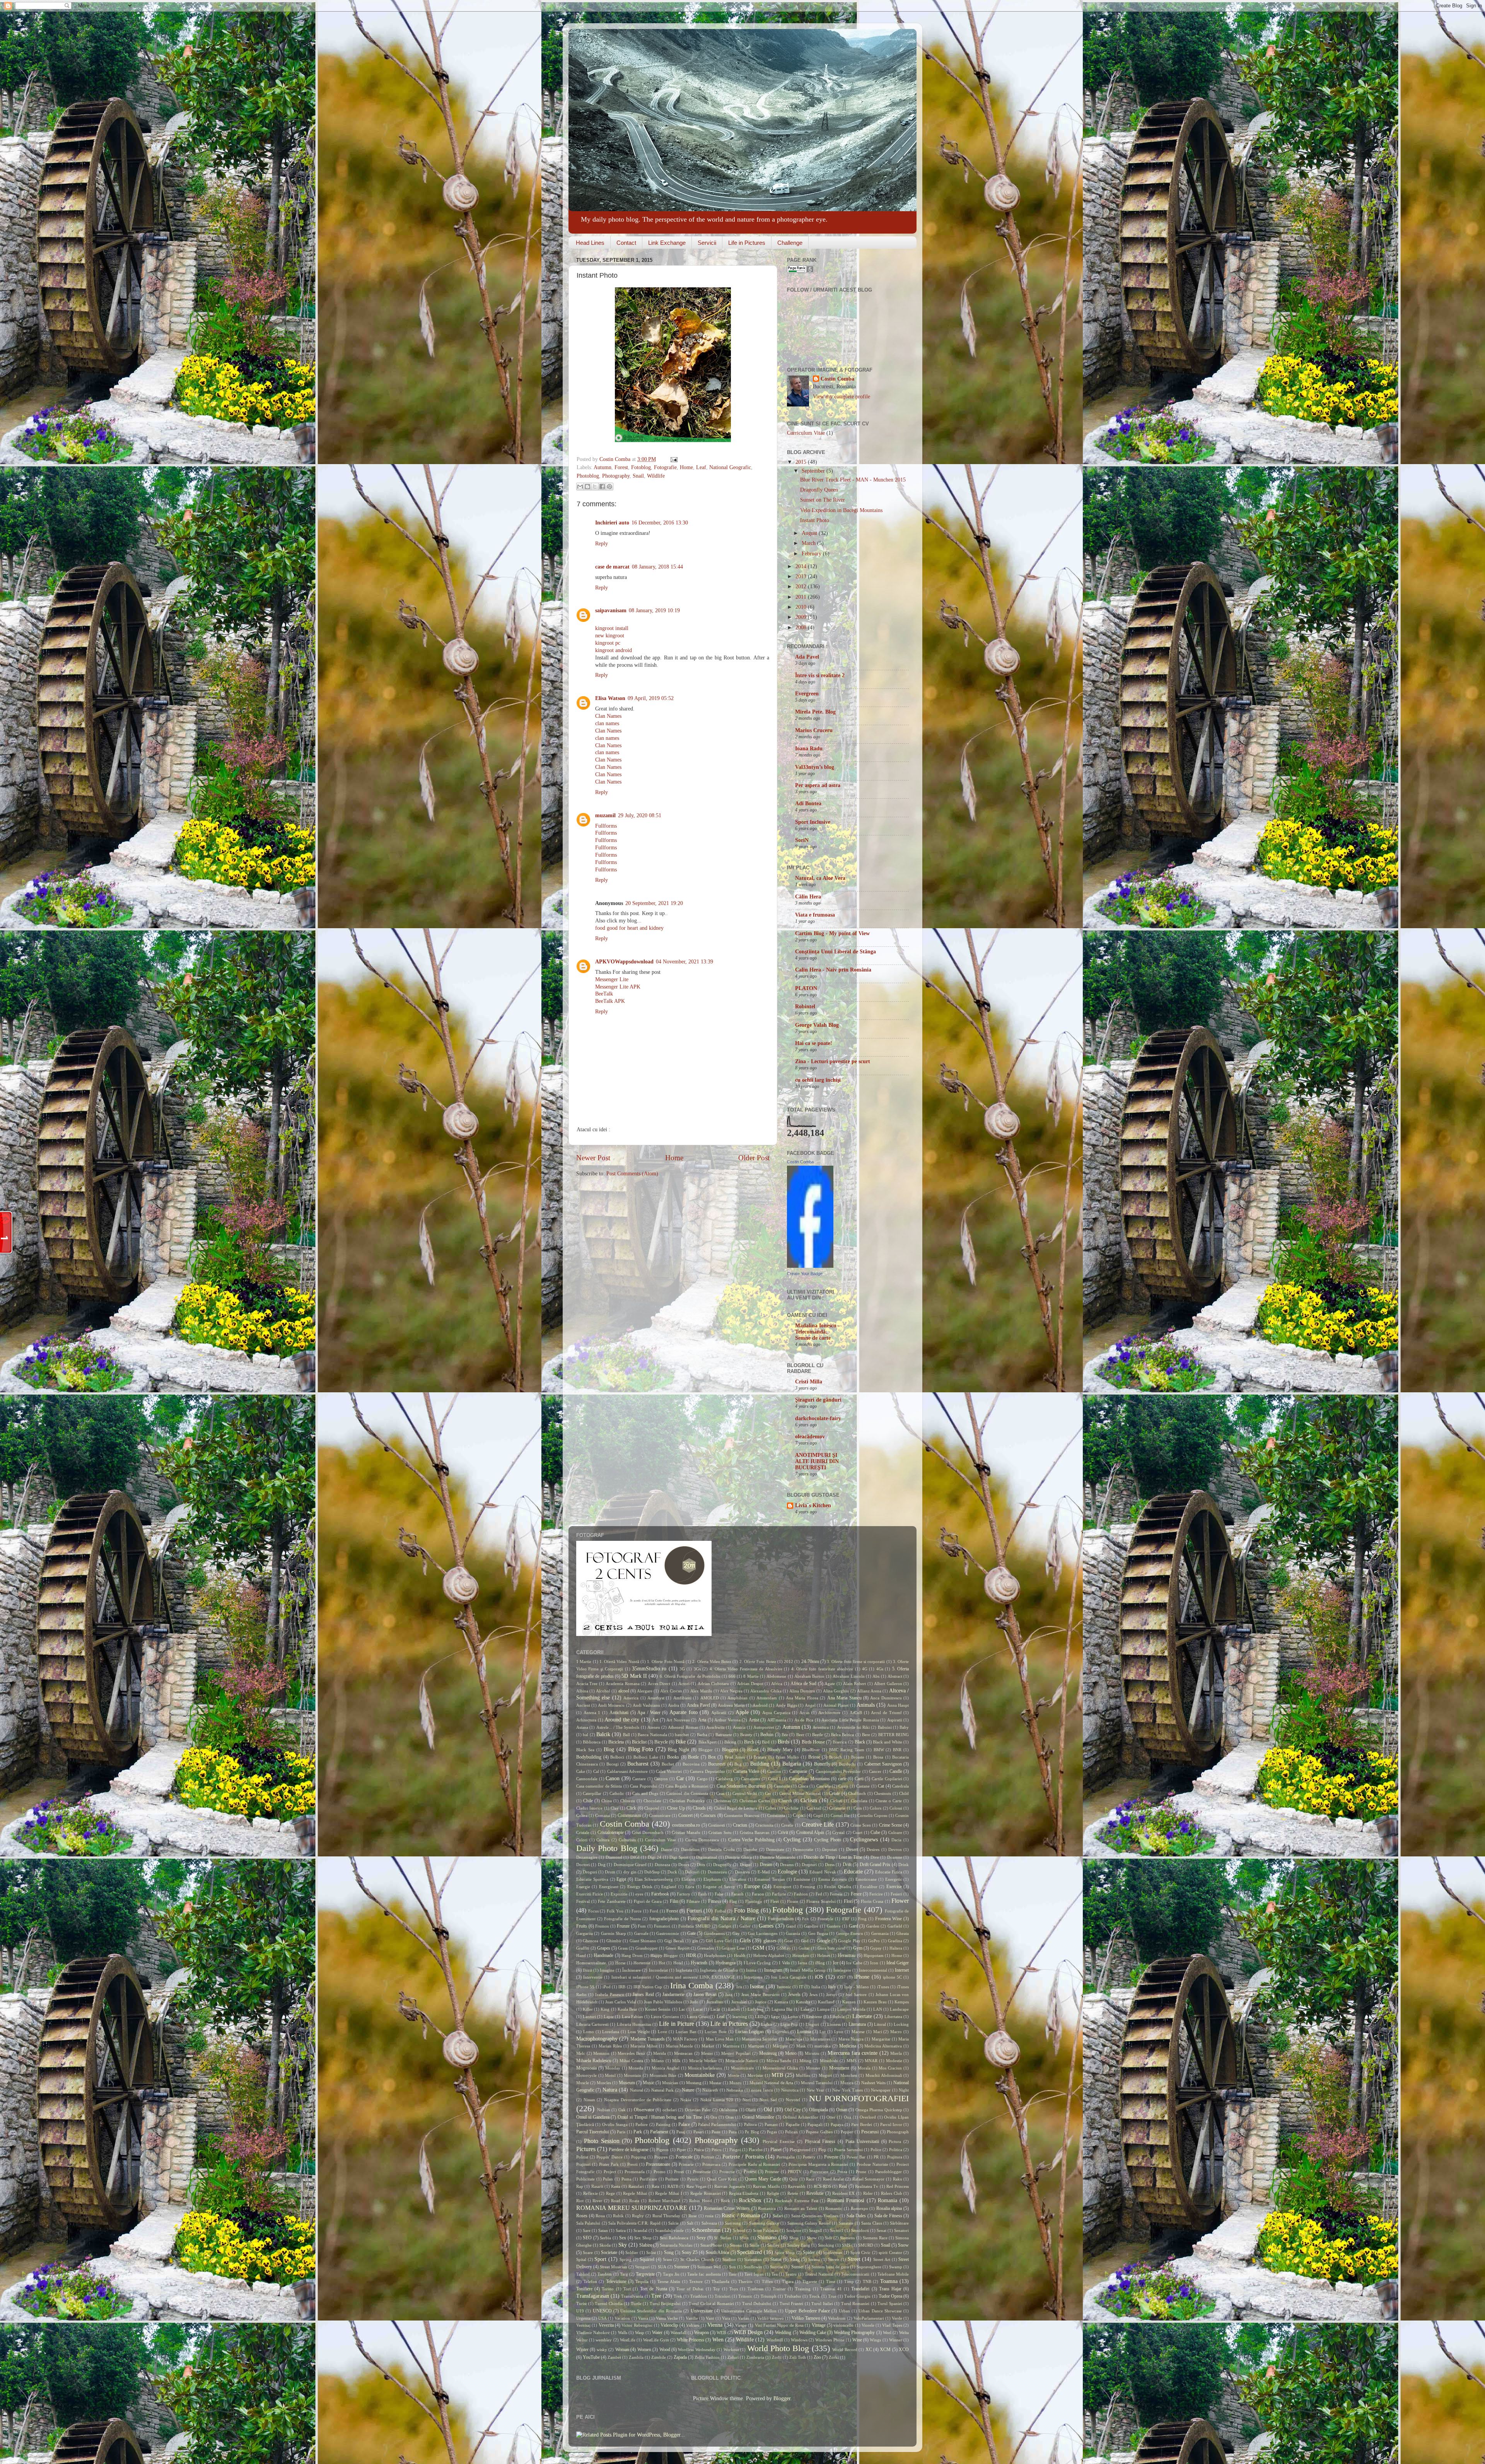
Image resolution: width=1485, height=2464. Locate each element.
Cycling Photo (828, 1840)
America (631, 1698)
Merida (660, 2053)
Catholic (617, 1793)
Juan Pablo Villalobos (663, 2002)
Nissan (589, 2100)
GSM (758, 1948)
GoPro (874, 1941)
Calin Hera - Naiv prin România (833, 970)
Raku (898, 2179)
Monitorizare (742, 2068)
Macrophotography (597, 2039)
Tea (775, 2274)
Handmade (603, 1955)
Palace (684, 2124)
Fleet (775, 1901)
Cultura (603, 1840)
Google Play (849, 1941)
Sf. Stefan (723, 2238)
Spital (581, 2259)
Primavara (711, 2164)
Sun (732, 2267)
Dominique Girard (630, 1865)
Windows (799, 2340)
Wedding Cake (813, 2333)
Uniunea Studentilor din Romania (651, 2311)
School (739, 2230)
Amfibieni (682, 1698)
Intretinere (753, 1977)
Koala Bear (627, 2009)
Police (876, 2150)
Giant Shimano (643, 1941)
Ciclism (809, 1801)
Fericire (876, 1894)
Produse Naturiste (872, 2164)
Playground (800, 2150)
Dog (602, 1865)
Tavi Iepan (754, 2274)
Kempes (902, 2002)
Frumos (602, 1926)
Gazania (793, 1933)
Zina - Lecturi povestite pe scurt (833, 1061)
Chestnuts (882, 1793)
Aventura (821, 1727)
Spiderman (833, 2252)
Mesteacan (683, 2053)
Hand (581, 1955)
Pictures (586, 2149)
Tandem (605, 2274)
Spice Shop (785, 2252)
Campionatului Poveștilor (838, 1771)
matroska (823, 2046)
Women (644, 2350)
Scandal (640, 2230)
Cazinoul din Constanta (687, 1793)
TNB (867, 2281)
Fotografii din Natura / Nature (721, 1918)
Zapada (680, 2357)
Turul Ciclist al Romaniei (711, 2303)
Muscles (604, 2083)
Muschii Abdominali (884, 2075)
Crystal (838, 1832)
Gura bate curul (831, 1948)
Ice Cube (854, 1963)
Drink (904, 1865)
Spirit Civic (860, 2252)
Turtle (636, 2303)
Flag (733, 1901)
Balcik (603, 1734)
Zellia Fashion (707, 2357)
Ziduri (733, 2357)
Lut (823, 2032)
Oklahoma (728, 2110)
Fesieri (896, 1894)
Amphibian (737, 1698)
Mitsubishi (829, 2061)
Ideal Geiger (898, 1963)
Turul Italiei (822, 2303)
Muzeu (736, 2083)
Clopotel (652, 1808)
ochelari (670, 2110)
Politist (582, 2157)
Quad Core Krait (722, 2179)
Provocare (819, 2172)
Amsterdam (767, 1698)
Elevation (738, 1879)
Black (860, 1742)
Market (708, 2046)
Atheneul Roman (683, 1727)
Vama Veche (667, 2318)
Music (649, 2083)
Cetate (834, 1793)
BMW (879, 1750)
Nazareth (710, 2090)
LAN (878, 2009)
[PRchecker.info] (801, 271)
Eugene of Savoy (719, 1887)
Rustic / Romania (741, 2216)
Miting (805, 2061)
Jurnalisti (739, 2002)
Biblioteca (592, 1742)
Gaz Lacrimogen (763, 1933)
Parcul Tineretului (592, 2132)
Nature (688, 2090)
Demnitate (775, 1849)
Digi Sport (679, 1857)
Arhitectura (586, 1720)
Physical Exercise (779, 2141)
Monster (813, 2068)
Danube (750, 1849)
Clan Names (608, 716)
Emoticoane (866, 1879)
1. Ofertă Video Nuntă (619, 1661)
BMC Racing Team (847, 1750)
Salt (690, 2223)
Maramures (820, 2039)
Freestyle (825, 1919)
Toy (717, 2289)
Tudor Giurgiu (857, 2296)
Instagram (773, 1970)
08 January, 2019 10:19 (654, 610)
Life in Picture (676, 2024)
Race (810, 2179)
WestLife (628, 2340)
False (719, 1894)
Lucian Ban (686, 2032)
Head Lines (590, 243)
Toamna (889, 2281)
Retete (793, 2193)
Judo (694, 2002)
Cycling (792, 1840)
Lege (776, 2017)
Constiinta (776, 1815)
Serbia (605, 2238)
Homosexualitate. (592, 1963)
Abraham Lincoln (848, 1676)
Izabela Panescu (609, 1994)
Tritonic (745, 2296)
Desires (873, 1849)
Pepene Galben (819, 2132)
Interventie (593, 1977)
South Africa (717, 2252)
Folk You (615, 1911)
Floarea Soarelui (821, 1901)
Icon (874, 1963)
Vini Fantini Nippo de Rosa (779, 2325)
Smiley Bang (799, 2245)
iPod (607, 1987)
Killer (588, 2009)
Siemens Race (875, 2238)
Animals (866, 1705)
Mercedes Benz (631, 2053)
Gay (736, 1933)
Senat (882, 2230)
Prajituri (583, 2164)
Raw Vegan (696, 2186)
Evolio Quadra (837, 1887)
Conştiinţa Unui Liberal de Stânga (836, 952)
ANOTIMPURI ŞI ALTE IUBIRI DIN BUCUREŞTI (817, 1461)
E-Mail (764, 1872)
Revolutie (815, 2193)
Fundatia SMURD (694, 1926)
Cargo (702, 1779)
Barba (702, 1735)
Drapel (746, 1865)
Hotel (678, 1963)
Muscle (583, 2083)
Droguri (590, 1872)
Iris (739, 1987)
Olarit (751, 2110)
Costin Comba (616, 459)
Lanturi (589, 2017)
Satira (621, 2230)
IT (801, 1987)
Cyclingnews (864, 1840)
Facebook (660, 1894)
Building (760, 1764)
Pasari (699, 2132)
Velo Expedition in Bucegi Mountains (841, 510)
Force (637, 1911)
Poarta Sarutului (848, 2150)
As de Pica (804, 1720)
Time (831, 2281)
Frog (862, 1919)
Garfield (895, 1926)
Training (803, 2289)
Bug (738, 1764)
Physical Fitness (820, 2141)
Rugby (638, 2216)
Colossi (896, 1808)
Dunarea (742, 1872)
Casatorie (782, 1786)
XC (869, 2350)
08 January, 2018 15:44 (657, 567)
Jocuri (831, 1994)
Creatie (787, 1825)
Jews (813, 1994)
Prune (861, 2172)
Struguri (642, 2267)
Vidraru (693, 2325)
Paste (716, 2132)
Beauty (746, 1735)
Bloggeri (730, 1750)
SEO (587, 2238)
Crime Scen (861, 1825)
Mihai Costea (631, 2061)
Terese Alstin (669, 2281)
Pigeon (662, 2150)
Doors (684, 1865)
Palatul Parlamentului (717, 2124)
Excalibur (869, 1887)
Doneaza (662, 1865)
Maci (878, 2032)
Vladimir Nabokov (593, 2333)
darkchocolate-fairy (818, 1418)
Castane (863, 1786)
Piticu (717, 2150)
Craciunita (764, 1825)
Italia (816, 1987)
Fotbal (720, 1911)
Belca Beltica (842, 1735)
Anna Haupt (898, 1705)
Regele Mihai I (668, 2193)
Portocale (684, 2157)
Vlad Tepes (892, 2325)
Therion (745, 2281)
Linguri (812, 2024)
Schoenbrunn (706, 2230)
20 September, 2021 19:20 (654, 903)
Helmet (824, 1955)
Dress (830, 1865)
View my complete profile (841, 397)
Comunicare (660, 1815)
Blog (609, 1749)
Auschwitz (715, 1727)
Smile (754, 2245)
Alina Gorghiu (836, 1691)
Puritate (672, 2179)
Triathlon (699, 2296)
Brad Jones (735, 1757)
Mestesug (768, 2053)
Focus (593, 1911)
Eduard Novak (823, 1872)
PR (876, 2157)
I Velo (784, 1963)
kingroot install (612, 628)
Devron (895, 1849)
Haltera (896, 1948)
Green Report (678, 1948)
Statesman (753, 2259)
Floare (793, 1901)
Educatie (853, 1872)
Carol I (774, 1779)
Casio (843, 1786)
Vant (710, 2318)
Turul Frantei (792, 2303)
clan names (607, 723)
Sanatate (846, 2223)
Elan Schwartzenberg (654, 1879)
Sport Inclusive (813, 822)
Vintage (819, 2325)
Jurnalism (715, 2002)
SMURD (866, 2245)
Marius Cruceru (814, 730)
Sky (623, 2245)
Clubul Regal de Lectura (736, 1808)
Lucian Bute (716, 2032)
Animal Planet (836, 1705)
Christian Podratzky (687, 1801)
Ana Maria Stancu (844, 1698)
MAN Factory (685, 2039)
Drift (847, 1865)
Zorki (834, 2357)
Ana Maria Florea (802, 1698)
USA (603, 2318)
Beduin (767, 1735)
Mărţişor (780, 2046)
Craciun (740, 1825)
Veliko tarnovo (771, 2318)
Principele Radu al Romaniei (754, 2164)
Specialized (749, 2252)
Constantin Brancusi (742, 1815)
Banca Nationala (652, 1735)
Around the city (622, 1720)
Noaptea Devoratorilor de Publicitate (638, 2100)
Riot (580, 2201)
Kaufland (826, 2002)
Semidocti (860, 2230)
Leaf (701, 467)
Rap (580, 2186)
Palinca (750, 2124)
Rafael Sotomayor (869, 2179)
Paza (733, 2132)
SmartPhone (711, 2245)
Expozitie (619, 1894)
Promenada (635, 2172)
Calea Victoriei (669, 1771)
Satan (603, 2230)
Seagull (816, 2230)
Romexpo (859, 2208)
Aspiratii (895, 1720)
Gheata (903, 1933)
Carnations (750, 1779)
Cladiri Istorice (589, 1808)
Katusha (803, 2002)
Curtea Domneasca (702, 1840)
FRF (846, 1919)
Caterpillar (592, 1793)
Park (638, 2132)
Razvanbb (797, 2186)
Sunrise (777, 2267)
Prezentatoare (658, 2164)
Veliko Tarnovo (806, 2318)
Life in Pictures (747, 243)
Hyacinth (699, 1963)
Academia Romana (622, 1684)
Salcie (673, 2223)
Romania (888, 2200)
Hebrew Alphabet (769, 1955)
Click (631, 1808)
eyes (639, 1894)
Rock (725, 2201)
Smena (736, 2245)
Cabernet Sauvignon (883, 1764)
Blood (753, 1750)
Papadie (793, 2124)
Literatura (857, 2024)
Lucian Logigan (750, 2032)
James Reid (643, 1994)
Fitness (715, 1901)
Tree (656, 2296)
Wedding (783, 2333)
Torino (608, 2289)
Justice (761, 2002)
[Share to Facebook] (602, 487)
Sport (600, 2259)
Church (785, 1801)
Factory (684, 1894)
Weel (887, 2333)
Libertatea (893, 2017)
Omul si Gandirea (593, 2117)
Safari (778, 2216)
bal (585, 1735)
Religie (773, 2193)
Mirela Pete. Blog (815, 712)
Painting (663, 2124)
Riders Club (892, 2193)
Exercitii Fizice (590, 1894)
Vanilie (692, 2318)
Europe (752, 1886)
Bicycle (661, 1742)
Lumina (804, 2032)
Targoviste (645, 2274)
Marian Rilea (610, 2046)
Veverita (606, 2325)
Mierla (896, 2053)
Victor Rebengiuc (637, 2325)
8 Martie (751, 1676)
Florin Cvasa (872, 1901)
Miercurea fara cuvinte (853, 2053)
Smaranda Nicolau (676, 2245)
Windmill (775, 2340)
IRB (622, 1987)
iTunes (883, 1987)
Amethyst (656, 1698)
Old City (793, 2110)
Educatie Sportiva (592, 1879)
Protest (750, 2172)
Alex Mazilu (701, 1691)
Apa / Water (649, 1713)
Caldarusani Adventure (627, 1771)
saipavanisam (611, 610)
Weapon (702, 2333)
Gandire (811, 1926)
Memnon (601, 2053)
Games (766, 1926)
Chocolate (652, 1801)
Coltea (582, 1815)
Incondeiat (658, 1970)
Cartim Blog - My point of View (832, 933)
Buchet (668, 1764)
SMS (846, 2245)
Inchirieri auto (612, 523)
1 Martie (584, 1661)
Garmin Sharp (614, 1933)
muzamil (605, 815)
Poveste (831, 2157)
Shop (794, 2238)
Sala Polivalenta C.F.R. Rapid (634, 2223)
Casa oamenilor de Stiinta (599, 1786)
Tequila (642, 2281)
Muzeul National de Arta (771, 2083)
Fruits (582, 1926)
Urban (844, 2311)
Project (610, 2172)
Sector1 (837, 2230)
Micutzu (812, 2053)
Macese (858, 2032)
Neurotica (790, 2090)
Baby (904, 1727)
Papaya (837, 2124)
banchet (682, 1735)
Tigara (788, 2281)
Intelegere (842, 1970)
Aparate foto (684, 1712)
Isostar (757, 1987)
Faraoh (737, 1894)
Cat (881, 1786)
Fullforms (606, 826)
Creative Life (818, 1825)
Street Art (882, 2259)
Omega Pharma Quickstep (879, 2110)
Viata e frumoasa (815, 915)
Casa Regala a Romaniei (687, 1786)
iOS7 (841, 1977)
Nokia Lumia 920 (717, 2100)
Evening (808, 1887)
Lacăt (715, 2009)
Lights (767, 2024)
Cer (768, 1793)
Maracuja (794, 2039)
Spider (809, 2252)
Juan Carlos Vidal (621, 2002)
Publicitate (585, 2179)
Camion (774, 1771)
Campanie (798, 1771)
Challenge (790, 243)
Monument (839, 2068)
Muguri (825, 2075)
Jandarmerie (673, 1994)
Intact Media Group (808, 1970)
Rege (610, 2193)
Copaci (799, 1815)
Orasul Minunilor (758, 2117)
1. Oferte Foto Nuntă (666, 1661)
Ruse (693, 2216)
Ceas (720, 1793)
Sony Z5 (690, 2252)
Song (669, 2252)
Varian (744, 2318)
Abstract (895, 1676)
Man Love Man (720, 2039)
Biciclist (639, 1742)
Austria (739, 1727)
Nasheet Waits (873, 2083)
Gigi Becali (674, 1941)
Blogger (706, 1750)
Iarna (802, 1963)
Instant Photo (815, 520)
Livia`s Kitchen (813, 1505)
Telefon (590, 2281)
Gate (691, 1933)
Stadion (729, 2259)
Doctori (583, 1865)
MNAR (871, 2061)
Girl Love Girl (719, 1941)
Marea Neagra (851, 2039)
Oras (730, 2117)
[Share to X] (595, 487)
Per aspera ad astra (818, 785)
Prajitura (895, 2157)
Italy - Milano (857, 1987)
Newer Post (593, 1158)
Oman (842, 2110)
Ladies (734, 2009)
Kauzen (849, 2002)
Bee (785, 1735)
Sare (587, 2230)
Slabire (646, 2245)
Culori (582, 1840)
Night (904, 2090)
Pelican (791, 2132)
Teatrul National (819, 2274)
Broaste (858, 1757)
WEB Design (748, 2332)
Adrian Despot (750, 1684)
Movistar (755, 2075)
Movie (734, 2075)
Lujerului (781, 2032)
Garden (873, 1926)
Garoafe (641, 1933)
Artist (754, 1720)
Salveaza (709, 2223)
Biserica (840, 1742)
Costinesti (717, 1825)
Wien (718, 2340)
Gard (853, 1926)
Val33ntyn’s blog (815, 767)
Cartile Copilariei (887, 1779)
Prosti (679, 2172)
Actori (684, 1684)
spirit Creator (890, 2252)
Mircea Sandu (779, 2061)
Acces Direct (659, 1684)
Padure (642, 2124)
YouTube (591, 2357)
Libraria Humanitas (634, 2024)
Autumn (603, 467)
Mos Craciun (890, 2068)
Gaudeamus (714, 1933)
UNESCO (602, 2311)
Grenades (706, 1948)
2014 (802, 566)
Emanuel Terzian (770, 1879)
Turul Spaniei (890, 2303)
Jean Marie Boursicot (760, 1994)
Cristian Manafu (686, 1832)
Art (655, 1720)
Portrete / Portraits (743, 2157)
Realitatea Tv (867, 2186)
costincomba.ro (686, 1825)
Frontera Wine (888, 1919)
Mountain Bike (663, 2075)
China (607, 1801)
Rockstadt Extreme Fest (796, 2201)
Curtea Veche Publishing (751, 1840)
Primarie (686, 2164)
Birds (783, 1742)
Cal (596, 1771)
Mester (707, 2053)
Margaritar (881, 2039)
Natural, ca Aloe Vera (820, 878)
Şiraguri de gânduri (818, 1400)
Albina (582, 1691)
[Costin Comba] (810, 1266)
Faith (702, 1894)
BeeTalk (604, 994)
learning (740, 2017)
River (597, 2201)
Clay (615, 1808)
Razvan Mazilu (766, 2186)
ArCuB (856, 1713)
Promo (660, 2172)
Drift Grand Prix (875, 1865)
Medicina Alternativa (883, 2046)
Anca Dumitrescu (886, 1698)
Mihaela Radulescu (594, 2061)
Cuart (858, 1832)
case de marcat (612, 567)
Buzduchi (847, 1764)
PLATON (806, 988)
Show (812, 2238)
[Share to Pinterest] (609, 487)
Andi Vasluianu (646, 1705)
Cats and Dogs (645, 1793)
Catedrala (900, 1786)
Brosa (878, 1757)
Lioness (834, 2024)
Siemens (847, 2238)
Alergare (645, 1691)
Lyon (839, 2032)
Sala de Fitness (888, 2216)
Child (904, 1793)
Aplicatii (719, 1713)
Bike (681, 1742)
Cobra (771, 1808)
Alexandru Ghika (766, 1691)
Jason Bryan (705, 1994)
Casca (803, 1786)
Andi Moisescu (611, 1705)
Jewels (794, 1994)
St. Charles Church (697, 2259)
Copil (818, 1815)
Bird (766, 1742)
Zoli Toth (798, 2357)
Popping (639, 2157)
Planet (776, 2150)
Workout (731, 2350)
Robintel (805, 1007)
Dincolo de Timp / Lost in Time (833, 1857)
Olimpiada (818, 2110)
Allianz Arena (869, 1691)
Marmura (731, 2046)
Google (824, 1941)
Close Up (676, 1808)
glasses (770, 1941)
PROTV (795, 2172)
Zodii (777, 2357)
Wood (665, 2350)
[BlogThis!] (587, 487)
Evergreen (807, 694)
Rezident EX (844, 2193)
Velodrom (837, 2318)
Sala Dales (856, 2216)
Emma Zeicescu (833, 1879)
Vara (726, 2318)
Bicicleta (616, 1742)
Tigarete (810, 2281)
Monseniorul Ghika (780, 2068)
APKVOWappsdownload (624, 962)
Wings (875, 2340)
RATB (673, 2186)
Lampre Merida (851, 2009)
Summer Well (709, 2267)
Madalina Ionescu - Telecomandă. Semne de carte (818, 1332)
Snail (638, 476)
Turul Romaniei (855, 2303)
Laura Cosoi (698, 2017)
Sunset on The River (823, 500)
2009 (802, 617)
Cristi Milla (809, 1382)
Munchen (849, 2075)
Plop (822, 2150)
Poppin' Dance (609, 2157)
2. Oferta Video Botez (712, 1661)
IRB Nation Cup (648, 1987)
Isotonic (784, 1987)
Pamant (771, 2124)
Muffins (803, 2075)
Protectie (727, 2172)
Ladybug (756, 2009)
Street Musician (614, 2267)
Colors (876, 1808)
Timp (849, 2281)
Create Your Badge (805, 1274)
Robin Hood (701, 2201)
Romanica (767, 2208)
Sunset (797, 2267)
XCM (885, 2350)
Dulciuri (692, 1872)
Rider (868, 2193)
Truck (814, 2296)
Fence (856, 1894)
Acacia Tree (587, 1684)
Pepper (847, 2132)
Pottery (809, 2157)
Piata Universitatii (862, 2141)
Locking (901, 2024)
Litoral (880, 2024)
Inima (751, 1970)
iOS (819, 1977)
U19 (580, 2311)
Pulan (608, 2179)
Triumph (769, 2296)
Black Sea (585, 1750)
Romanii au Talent (801, 2208)
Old (768, 2110)
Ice (836, 1963)
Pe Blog (752, 2132)
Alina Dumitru (802, 1691)
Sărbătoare (899, 2223)
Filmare (693, 1901)
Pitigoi (735, 2150)
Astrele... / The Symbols (618, 1727)
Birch (749, 1742)
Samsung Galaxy (764, 2223)
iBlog (820, 1963)
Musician (670, 2083)
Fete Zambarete (612, 1901)
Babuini (885, 1727)
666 (732, 1676)
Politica (896, 2150)
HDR (691, 1955)
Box (712, 1757)
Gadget (725, 1926)
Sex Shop (643, 2238)
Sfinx (744, 2238)
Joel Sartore (856, 1994)
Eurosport (782, 1887)
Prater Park (609, 2164)
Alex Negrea (731, 1691)
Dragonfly (722, 1865)
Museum (627, 2083)
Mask (801, 2046)
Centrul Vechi (745, 1793)
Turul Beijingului (665, 2303)
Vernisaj (583, 2325)
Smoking (826, 2245)
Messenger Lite (612, 979)
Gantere (834, 1926)
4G (865, 1669)
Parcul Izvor (891, 2124)
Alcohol (603, 1691)
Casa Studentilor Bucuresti (741, 1786)
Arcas (804, 1713)
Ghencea (591, 1941)
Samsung (733, 2223)
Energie (583, 1887)
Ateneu (654, 1727)
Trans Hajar (890, 2289)
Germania (880, 1933)
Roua (600, 2216)
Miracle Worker (703, 2061)
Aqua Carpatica (776, 1713)
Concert (685, 1815)
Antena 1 (592, 1713)
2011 (802, 597)
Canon (613, 1778)
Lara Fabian (632, 2017)
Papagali (815, 2124)
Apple (742, 1712)
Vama (643, 2318)
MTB (777, 2075)
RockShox (750, 2200)
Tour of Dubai (690, 2289)
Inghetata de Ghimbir (719, 1970)
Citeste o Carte (889, 1801)
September (814, 471)
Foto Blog (747, 1911)
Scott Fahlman (766, 2230)
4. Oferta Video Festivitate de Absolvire (746, 1669)
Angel (810, 1705)
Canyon (661, 1779)
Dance (667, 1849)
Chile (588, 1801)
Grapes (604, 1948)
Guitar (804, 1948)
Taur (733, 2274)
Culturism (627, 1840)
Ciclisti (836, 1801)
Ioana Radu (809, 749)
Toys (734, 2289)
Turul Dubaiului (757, 2303)
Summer (682, 2267)
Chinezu (628, 1801)
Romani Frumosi (846, 2200)
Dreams (787, 1865)
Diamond (614, 1857)
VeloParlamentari (869, 2318)
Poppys (661, 2157)
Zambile (659, 2357)
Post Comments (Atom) (632, 1174)
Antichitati (619, 1713)
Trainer (779, 2289)
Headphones (715, 1955)
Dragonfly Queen (819, 490)
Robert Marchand (665, 2201)
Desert (852, 1849)
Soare (588, 2252)
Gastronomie (668, 1933)
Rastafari (636, 2186)
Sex (623, 2238)
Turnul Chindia (609, 2303)
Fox (806, 1919)
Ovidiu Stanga (615, 2124)
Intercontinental (873, 1970)
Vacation (622, 2318)
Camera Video (746, 1771)
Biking (730, 1742)
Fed (819, 1894)
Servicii (707, 243)
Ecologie (787, 1872)
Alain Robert (854, 1684)
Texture (696, 2281)
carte (842, 1779)
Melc (581, 2053)
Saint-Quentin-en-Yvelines (815, 2216)
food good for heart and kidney (629, 928)
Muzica (847, 2083)
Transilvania (632, 2296)
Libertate (862, 2016)
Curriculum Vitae (806, 433)
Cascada (824, 1786)
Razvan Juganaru (730, 2186)
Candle (896, 1771)
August (810, 533)
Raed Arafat (834, 2179)
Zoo (817, 2357)
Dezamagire (587, 1857)
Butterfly (822, 1764)
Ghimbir (614, 1941)
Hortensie (642, 1963)
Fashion (801, 1894)
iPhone (862, 1977)
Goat (789, 1941)
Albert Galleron (888, 1684)
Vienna (715, 2325)
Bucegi (613, 1764)
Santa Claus (871, 2223)
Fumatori (662, 1926)
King (605, 2009)
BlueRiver (811, 1750)
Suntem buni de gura (830, 2267)
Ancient (583, 1705)
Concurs (708, 1815)
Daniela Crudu (721, 1849)
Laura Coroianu (665, 2017)
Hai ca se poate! (814, 1043)
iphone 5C (892, 1977)
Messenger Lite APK (618, 987)
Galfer (745, 1926)
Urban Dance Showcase (880, 2311)
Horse (620, 1963)
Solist (651, 2252)
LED (759, 2017)
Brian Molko (788, 1757)
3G (682, 1669)
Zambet (614, 2357)
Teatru (791, 2274)
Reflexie (591, 2193)
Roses (582, 2216)
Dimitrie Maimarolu (778, 1857)
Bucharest (638, 1764)
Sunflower (753, 2267)
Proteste (772, 2172)
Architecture (829, 1713)
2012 (802, 587)
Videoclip (669, 2325)
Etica (690, 1887)
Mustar (715, 2083)
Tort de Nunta (653, 2289)
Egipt (621, 1879)
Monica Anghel (666, 2068)
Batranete (724, 1735)
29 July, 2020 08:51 (640, 815)
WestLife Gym (656, 2340)
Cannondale (587, 1779)
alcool (624, 1691)
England (669, 1887)
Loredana (611, 2032)
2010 (802, 607)
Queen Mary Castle (763, 2179)
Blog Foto (641, 1749)
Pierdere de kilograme (629, 2150)
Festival (583, 1901)
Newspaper (881, 2090)
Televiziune (616, 2281)
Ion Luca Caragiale (789, 1977)
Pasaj (681, 2132)
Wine (857, 2340)
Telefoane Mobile (893, 2274)
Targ (624, 2274)
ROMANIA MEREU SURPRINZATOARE (632, 2208)
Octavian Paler (698, 2110)
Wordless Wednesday (696, 2350)
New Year (815, 2090)
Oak (622, 2110)
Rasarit (597, 2186)
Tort (627, 2289)
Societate (609, 2252)
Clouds (699, 1808)
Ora (714, 2117)
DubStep (652, 1872)
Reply (602, 544)
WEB (721, 2333)
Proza (842, 2172)
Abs (876, 1676)
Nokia (686, 2100)
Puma (626, 2179)
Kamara (781, 2002)
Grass (623, 1948)
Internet (902, 1970)
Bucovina (691, 1764)
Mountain (632, 2075)
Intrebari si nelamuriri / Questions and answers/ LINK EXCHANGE (673, 1977)
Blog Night (678, 1750)
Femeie (836, 1894)
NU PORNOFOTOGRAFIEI (859, 2099)
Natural (637, 2090)
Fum (642, 1926)
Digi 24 (655, 1857)
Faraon (758, 1894)
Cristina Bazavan (755, 1832)
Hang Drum (632, 1955)
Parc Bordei (862, 2124)
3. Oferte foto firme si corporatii (856, 1661)
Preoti (632, 2164)
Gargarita (585, 1933)
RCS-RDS (822, 2186)
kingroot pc (608, 643)
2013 (802, 576)
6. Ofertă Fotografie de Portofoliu (690, 1676)
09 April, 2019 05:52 (651, 698)
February (812, 554)
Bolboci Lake (646, 1757)
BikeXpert (708, 1742)
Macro (896, 2032)
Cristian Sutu (720, 1832)
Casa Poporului (643, 1786)
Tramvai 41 (831, 2289)
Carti (859, 1779)
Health (740, 1955)
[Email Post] (673, 459)
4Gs (880, 1669)
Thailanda (720, 2281)
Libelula (837, 2017)
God (805, 1941)
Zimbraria (755, 2357)
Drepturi (809, 1865)
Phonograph (898, 2132)
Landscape (899, 2009)
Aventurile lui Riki (853, 1727)
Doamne (895, 1857)
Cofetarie (837, 1808)
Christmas (722, 1801)
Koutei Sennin (658, 2009)
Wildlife (656, 476)
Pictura (895, 2141)
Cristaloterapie (611, 1832)
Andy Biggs (786, 1705)
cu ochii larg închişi (818, 1080)
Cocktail (814, 1808)
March (809, 543)
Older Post (754, 1158)
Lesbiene (814, 2017)
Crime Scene (891, 1825)
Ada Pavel (807, 657)
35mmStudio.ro (649, 1669)
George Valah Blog (817, 1025)
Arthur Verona (727, 1720)
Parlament (659, 2132)
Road (616, 2201)
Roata (634, 2201)
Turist (581, 2303)
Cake (581, 1771)
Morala (864, 2068)
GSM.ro (784, 1948)
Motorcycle (586, 2075)
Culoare (895, 1832)
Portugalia (786, 2157)
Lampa (823, 2009)
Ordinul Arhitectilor (801, 2117)
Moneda (636, 2068)
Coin (858, 1808)
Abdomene (776, 1676)
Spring (626, 2259)
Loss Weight (639, 2032)
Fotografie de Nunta (622, 1919)
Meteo (791, 2053)
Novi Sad (768, 2100)
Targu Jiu (671, 2274)
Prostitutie (702, 2172)
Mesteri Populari (736, 2053)
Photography (616, 476)
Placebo (756, 2150)
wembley (604, 2340)
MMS (852, 2061)
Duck (672, 1872)
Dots (701, 1865)
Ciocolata (859, 1801)
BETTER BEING (894, 1735)
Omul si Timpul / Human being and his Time (660, 2117)
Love (662, 2032)
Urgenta (583, 2318)
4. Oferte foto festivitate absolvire (822, 1669)
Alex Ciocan (671, 1691)
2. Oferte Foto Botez (758, 1661)
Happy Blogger (664, 1955)
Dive (875, 1857)
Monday (613, 2068)
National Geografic (730, 467)
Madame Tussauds (648, 2039)
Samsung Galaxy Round (809, 2223)
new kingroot (610, 636)
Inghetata (684, 1970)
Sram (667, 2259)
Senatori (901, 2230)
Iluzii (587, 1970)
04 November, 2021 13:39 (684, 962)
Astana (582, 1727)
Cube (875, 1832)
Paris (621, 2132)
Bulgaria (792, 1764)
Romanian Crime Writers (727, 2208)
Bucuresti (717, 1764)
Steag (795, 2259)
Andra (673, 1705)
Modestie (894, 2061)
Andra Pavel (698, 1705)
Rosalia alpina (889, 2208)
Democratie (803, 1849)
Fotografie (665, 467)
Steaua (814, 2259)
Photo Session (602, 2141)
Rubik (618, 2216)
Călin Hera (808, 897)
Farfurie (779, 1894)
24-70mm (810, 1661)
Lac (682, 2009)
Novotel (793, 2100)
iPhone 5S (585, 1987)
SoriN (802, 840)
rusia (709, 2216)
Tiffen (767, 2281)
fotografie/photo (664, 1919)
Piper (681, 2150)
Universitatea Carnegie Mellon (749, 2311)
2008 (802, 628)
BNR (897, 1750)
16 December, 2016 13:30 (660, 523)
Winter (582, 2350)
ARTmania (777, 1720)
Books (673, 1757)
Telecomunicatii (855, 2274)
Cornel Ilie (840, 1815)
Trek (678, 2296)
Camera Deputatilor (707, 1771)
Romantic (834, 2208)
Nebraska (735, 2090)
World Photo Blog (778, 2348)
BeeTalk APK (610, 1001)
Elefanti (688, 1879)
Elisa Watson (610, 698)
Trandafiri (860, 2289)
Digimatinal (707, 1857)
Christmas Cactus (755, 1801)
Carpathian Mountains (809, 1779)
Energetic (894, 1879)
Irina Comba (692, 1986)
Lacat (698, 2009)
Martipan (756, 2046)
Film (674, 1901)
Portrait (708, 2157)
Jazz (729, 1994)
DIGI (635, 1857)
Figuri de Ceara (648, 1901)
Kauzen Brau (875, 2002)
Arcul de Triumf (886, 1713)
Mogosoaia (586, 2068)
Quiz (794, 2179)
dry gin (630, 1872)
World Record (845, 2350)
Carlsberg (724, 1779)
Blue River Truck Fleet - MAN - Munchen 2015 (853, 480)
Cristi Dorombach (648, 1832)
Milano (658, 2061)
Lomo (589, 2032)
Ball (626, 1735)
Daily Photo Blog (607, 1848)
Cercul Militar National (800, 1793)
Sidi (828, 2238)
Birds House (813, 1742)
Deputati (830, 1849)
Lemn (793, 2017)
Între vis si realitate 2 (820, 675)
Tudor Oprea (890, 2296)
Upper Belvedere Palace (807, 2311)
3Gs (697, 1669)
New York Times (847, 2090)
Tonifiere (584, 2289)
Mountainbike (700, 2075)
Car (680, 1778)
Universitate (702, 2311)
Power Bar (856, 2157)
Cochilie (791, 1808)
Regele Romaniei (706, 2193)
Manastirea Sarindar (760, 2039)
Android (760, 1705)
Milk (676, 2061)
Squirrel (647, 2259)
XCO (904, 2350)
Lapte (609, 2017)
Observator (644, 2110)
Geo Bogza (818, 1933)
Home (686, 467)
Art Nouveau (678, 1720)
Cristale (583, 1832)
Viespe (741, 2325)
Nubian (604, 2110)
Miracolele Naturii (742, 2061)
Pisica (699, 2150)
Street (854, 2259)
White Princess (690, 2340)
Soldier (632, 2252)
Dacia (896, 1840)
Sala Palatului (588, 2223)
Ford (654, 1911)
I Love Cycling (757, 1963)
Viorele (868, 2325)
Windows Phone (830, 2340)
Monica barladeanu (705, 2068)
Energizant (609, 1887)
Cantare (639, 1779)
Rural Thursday (667, 2216)
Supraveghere (869, 2267)
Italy (832, 1987)
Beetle (818, 1735)
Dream (766, 1865)
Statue (776, 2259)
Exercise (894, 1887)
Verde (897, 2318)
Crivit (783, 1832)
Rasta (616, 2186)
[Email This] (580, 487)
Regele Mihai (635, 2193)
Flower (900, 1901)
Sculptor (794, 2230)
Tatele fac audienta (704, 2274)
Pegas (772, 2132)
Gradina (895, 1941)
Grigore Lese (733, 1948)
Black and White (888, 1742)
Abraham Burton (809, 1676)
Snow (903, 2245)
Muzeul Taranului (817, 2083)
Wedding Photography (854, 2333)
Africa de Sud (803, 1684)
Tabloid (583, 2274)
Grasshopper (647, 1948)
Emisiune (802, 1879)
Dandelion (690, 1849)
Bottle (693, 1757)
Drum (610, 1872)
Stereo (834, 2259)
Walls (623, 2333)
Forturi (694, 1911)
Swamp (896, 2267)
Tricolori (723, 2296)
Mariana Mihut (644, 2046)
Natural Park (662, 2090)
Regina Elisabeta (744, 2193)
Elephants (712, 1879)
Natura (610, 2090)
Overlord (868, 2117)
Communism (629, 1815)
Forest (621, 467)
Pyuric (693, 2179)
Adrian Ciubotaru (713, 1684)
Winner (896, 2340)
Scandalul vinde (669, 2230)
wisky (602, 2350)
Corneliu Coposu (872, 1815)
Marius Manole (680, 2046)
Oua (847, 2117)
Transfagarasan (593, 2296)
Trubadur (793, 2296)
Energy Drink (640, 1887)
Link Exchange (667, 243)
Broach (836, 1757)
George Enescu (850, 1933)
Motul (610, 2075)
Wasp (640, 2333)
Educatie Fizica (889, 1872)
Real (843, 2186)
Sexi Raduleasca (674, 2238)
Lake (805, 2009)
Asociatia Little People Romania (850, 1720)
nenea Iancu (762, 2090)
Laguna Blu (782, 2009)
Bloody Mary (780, 1750)
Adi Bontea (808, 803)
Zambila (636, 2357)
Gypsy (876, 1948)
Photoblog (588, 476)
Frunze (623, 1926)
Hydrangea (725, 1963)
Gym (858, 1948)
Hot (662, 1963)
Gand (791, 1926)
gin (695, 1941)
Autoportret (764, 1727)
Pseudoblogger (888, 2172)
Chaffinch (857, 1793)
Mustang (694, 2083)
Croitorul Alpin (810, 1832)
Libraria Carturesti (592, 2024)
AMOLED (710, 1698)
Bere (866, 1735)
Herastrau (847, 1955)
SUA (662, 2267)
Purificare (648, 2179)
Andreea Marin (731, 1705)
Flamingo (754, 1901)
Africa (777, 1684)
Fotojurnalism (781, 1919)
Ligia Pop (789, 2024)
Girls (745, 1941)
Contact (626, 243)
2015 (802, 462)
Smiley (773, 2245)
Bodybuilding (589, 1757)
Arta (702, 1720)
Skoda (605, 2245)
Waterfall (678, 2333)
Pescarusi (870, 2132)
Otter (831, 2117)
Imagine (607, 1970)
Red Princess (898, 2186)
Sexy (701, 2238)
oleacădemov (810, 1437)
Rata (655, 2186)
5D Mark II (634, 1676)
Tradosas (755, 2289)
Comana (603, 1815)
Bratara (760, 1757)
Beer (800, 1735)
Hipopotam (874, 1955)
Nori (747, 2100)
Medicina (848, 2046)
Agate (830, 1684)
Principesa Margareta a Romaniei (818, 2164)
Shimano (767, 2238)
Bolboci (617, 1757)
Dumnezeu (717, 1872)
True (832, 2296)
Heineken (801, 1955)
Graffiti (583, 1948)
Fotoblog (641, 467)
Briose (814, 1757)
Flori (848, 1901)
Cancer (875, 1771)
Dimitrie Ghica (738, 1857)
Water (657, 2333)
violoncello (843, 2325)
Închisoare (632, 1970)
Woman (622, 2350)
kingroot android (614, 650)
